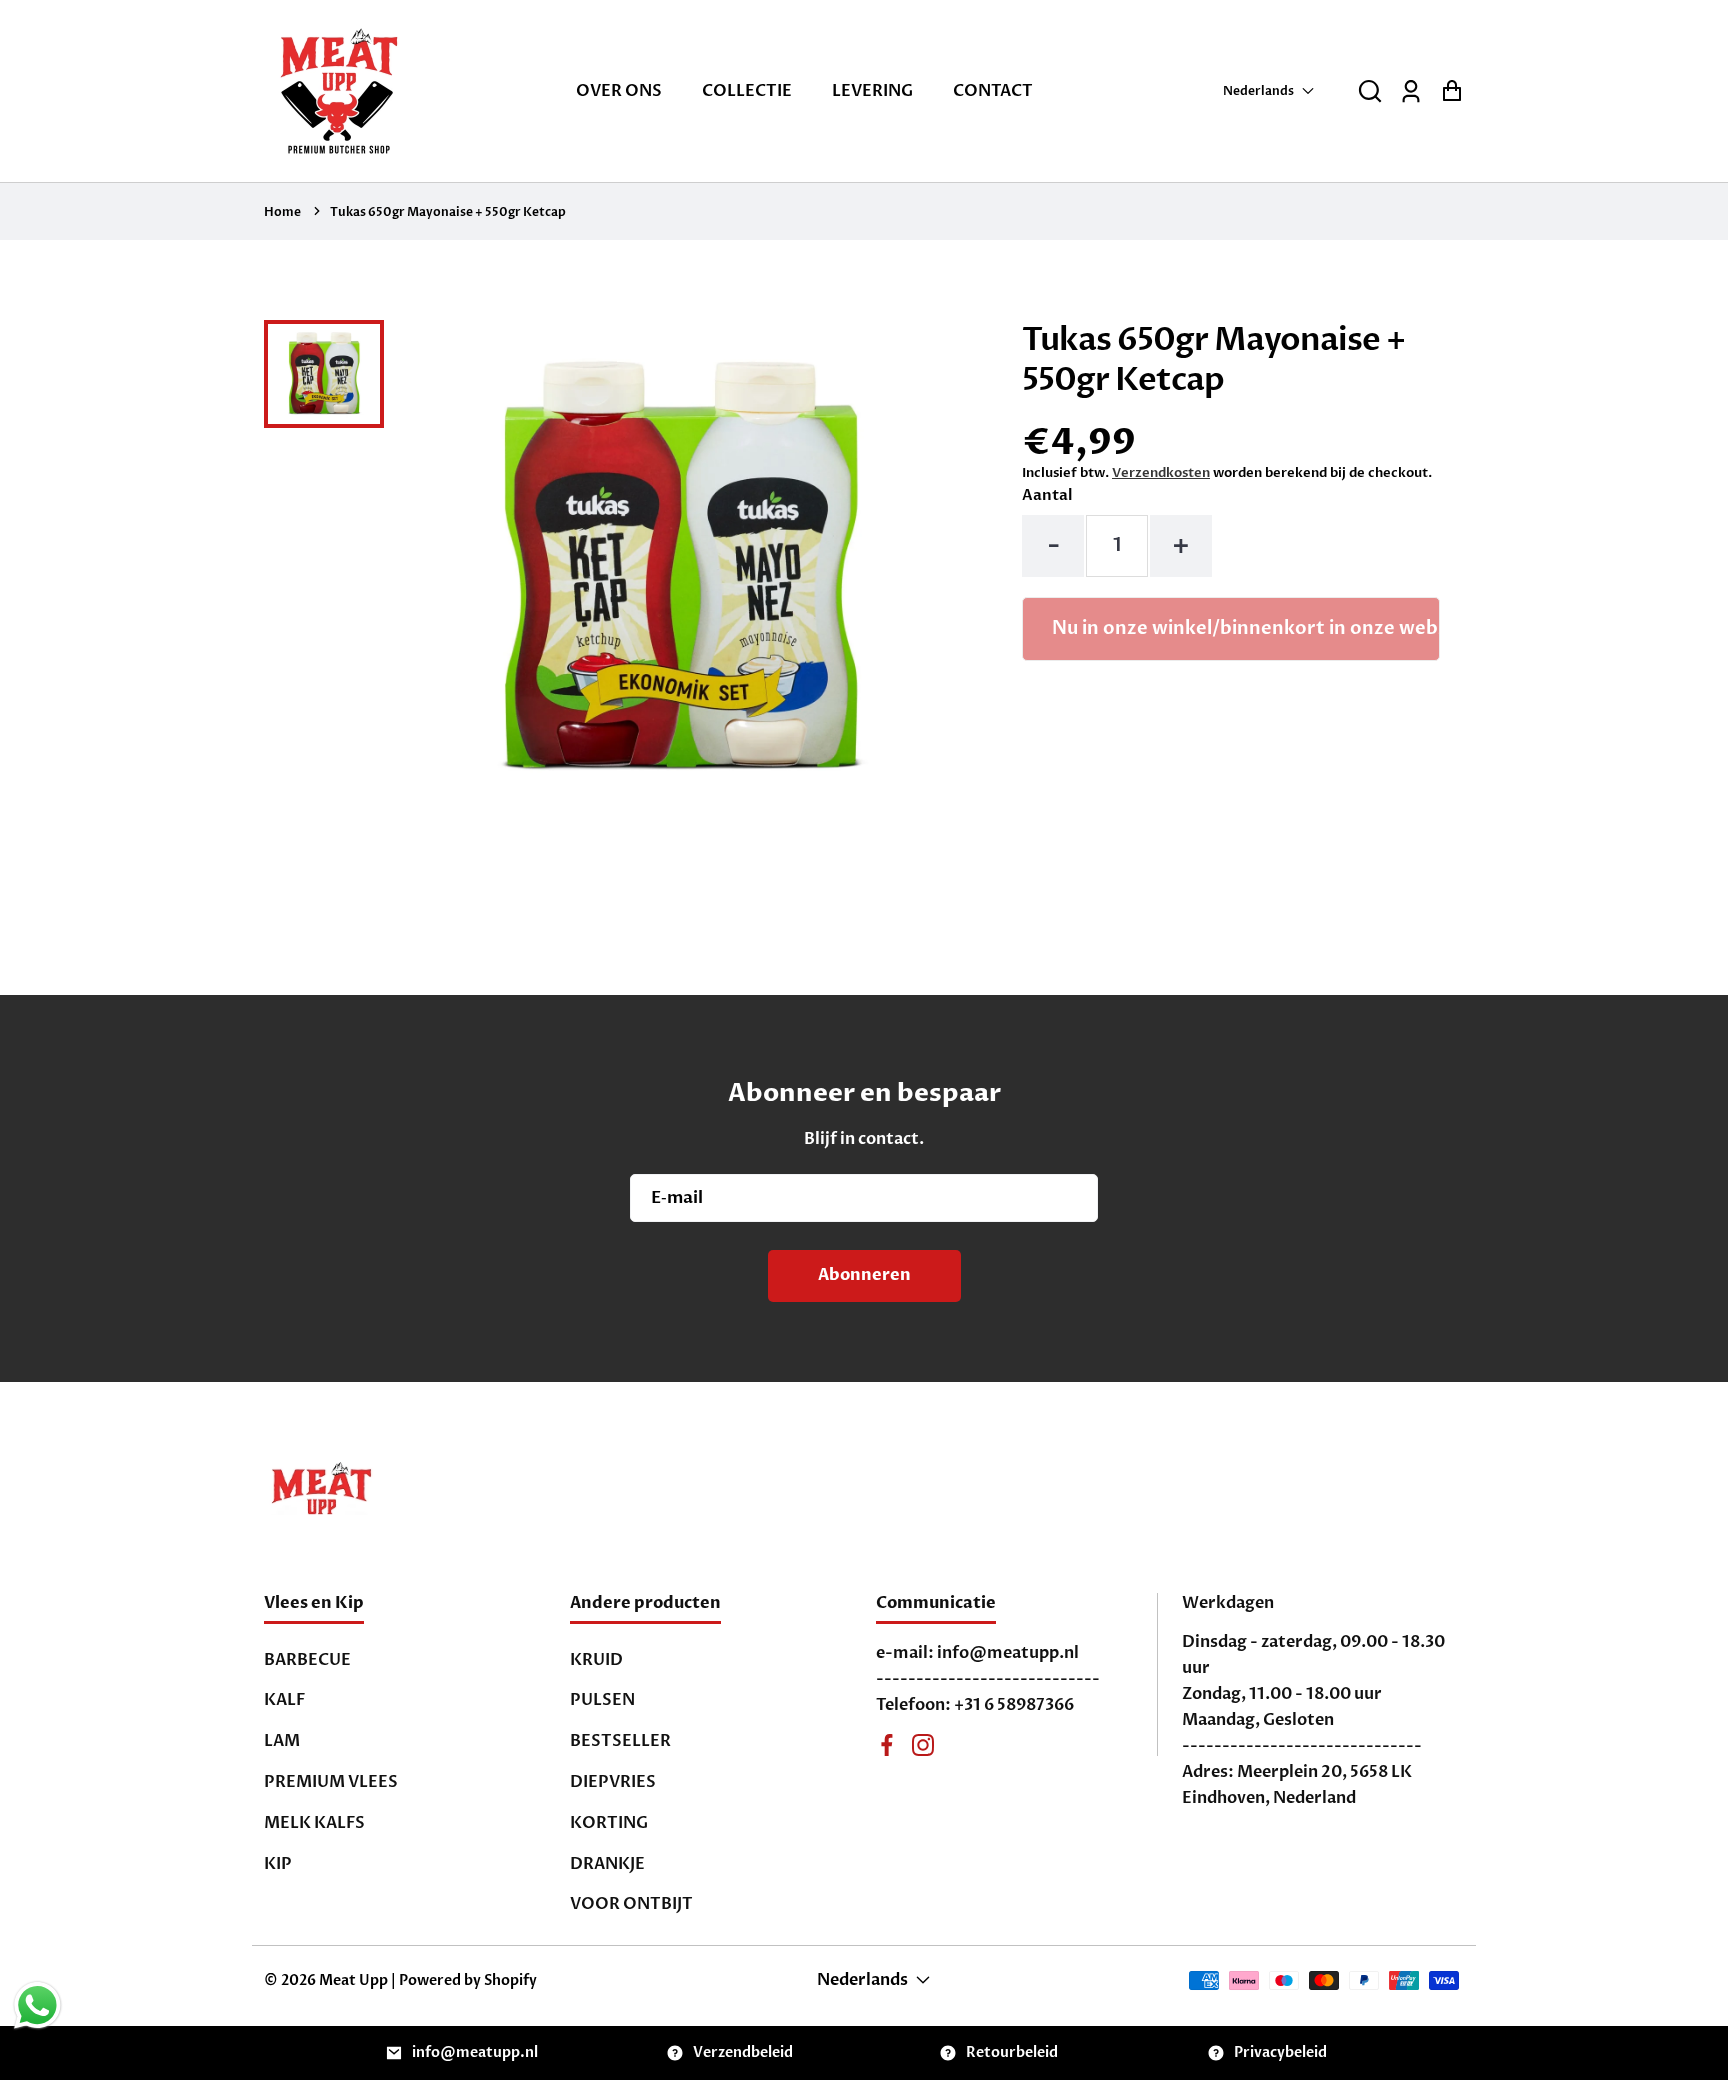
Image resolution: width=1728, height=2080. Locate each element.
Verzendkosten (1161, 473)
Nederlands (1258, 91)
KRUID (596, 1660)
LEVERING (872, 91)
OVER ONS (619, 91)
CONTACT (993, 91)
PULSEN (602, 1700)
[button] (1370, 91)
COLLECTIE (747, 91)
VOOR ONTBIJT (631, 1904)
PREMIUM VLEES (331, 1782)
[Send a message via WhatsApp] (37, 2005)
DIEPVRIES (613, 1782)
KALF (284, 1700)
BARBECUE (307, 1660)
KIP (278, 1864)
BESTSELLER (620, 1741)
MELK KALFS (314, 1823)
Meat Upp (353, 1980)
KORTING (609, 1823)
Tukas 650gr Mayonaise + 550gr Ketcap (448, 212)
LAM (282, 1741)
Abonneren (864, 1275)
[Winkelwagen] (1451, 91)
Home (282, 212)
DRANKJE (607, 1864)
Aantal (1047, 495)
